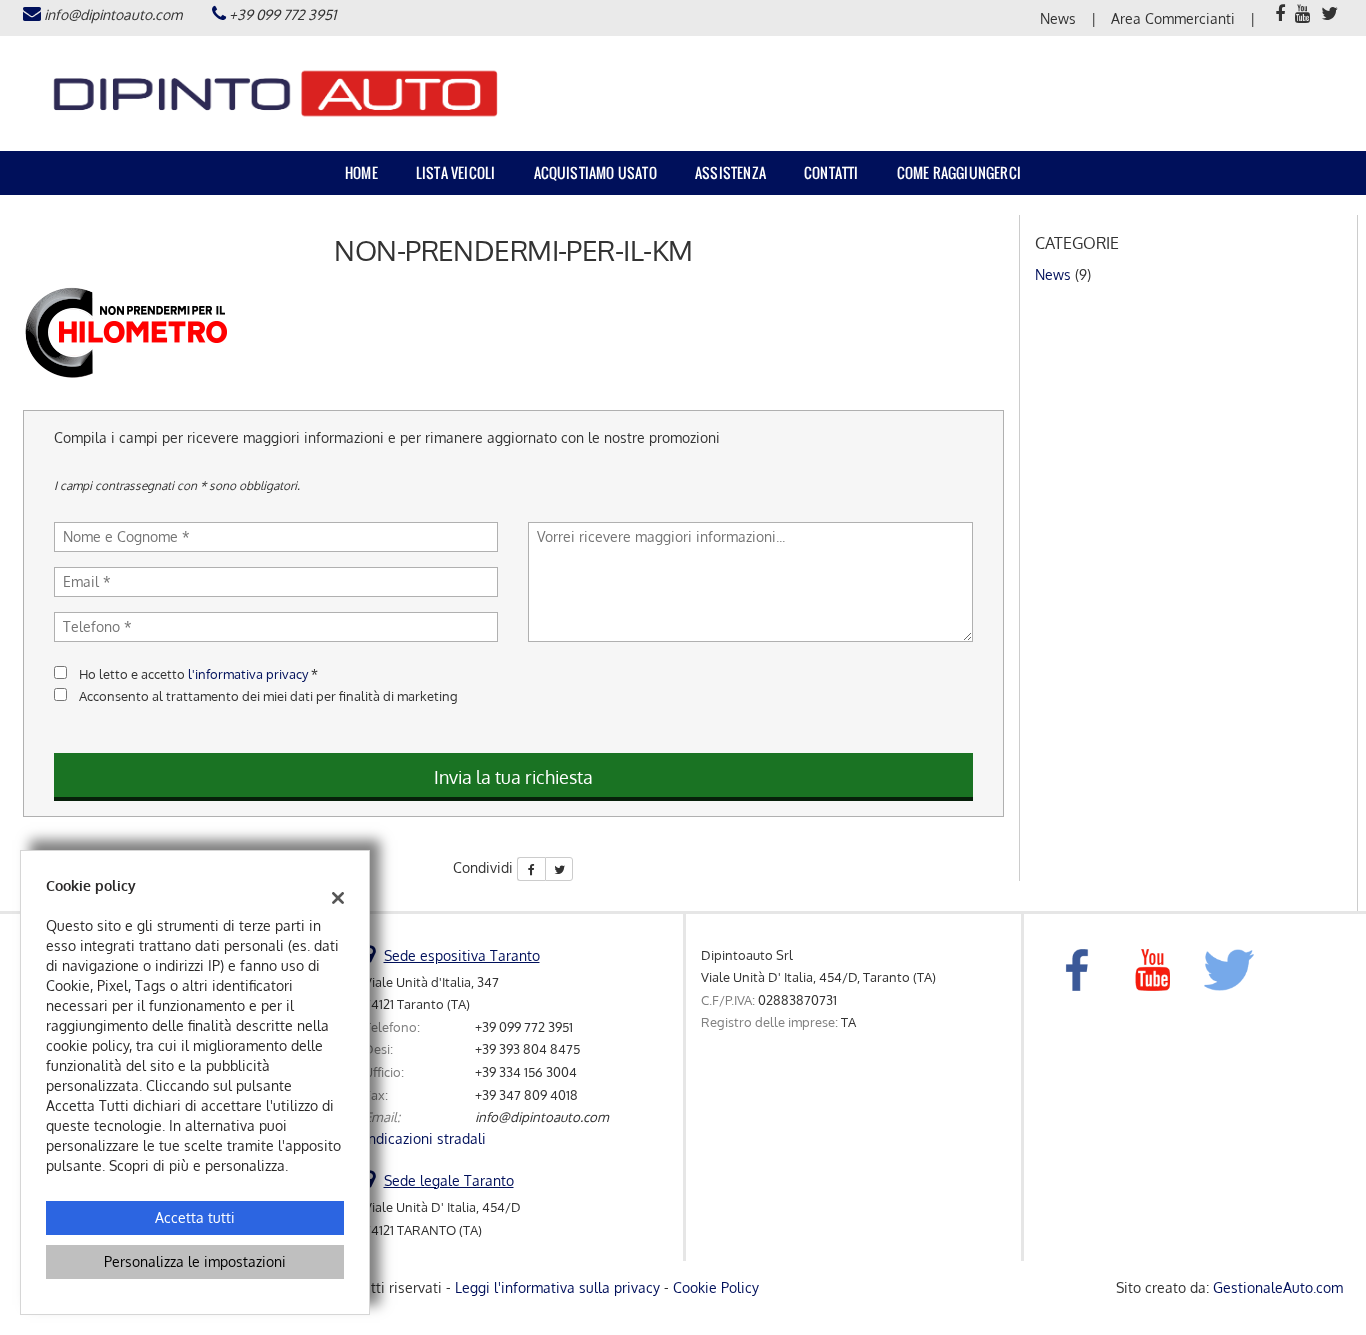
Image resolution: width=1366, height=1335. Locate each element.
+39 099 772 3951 (282, 14)
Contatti (831, 172)
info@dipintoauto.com (113, 14)
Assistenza (730, 172)
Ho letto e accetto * (198, 673)
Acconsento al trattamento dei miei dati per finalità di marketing (268, 695)
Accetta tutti (195, 1217)
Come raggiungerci (959, 172)
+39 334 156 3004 (526, 1071)
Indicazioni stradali (425, 1138)
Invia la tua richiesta (513, 777)
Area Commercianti (1173, 18)
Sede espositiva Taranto (462, 955)
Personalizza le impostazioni (195, 1261)
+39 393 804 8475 (527, 1048)
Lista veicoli (456, 172)
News (1058, 18)
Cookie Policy (716, 1287)
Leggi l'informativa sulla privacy (557, 1287)
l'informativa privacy (248, 673)
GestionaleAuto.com (1278, 1287)
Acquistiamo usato (595, 172)
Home (361, 172)
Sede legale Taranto (449, 1180)
